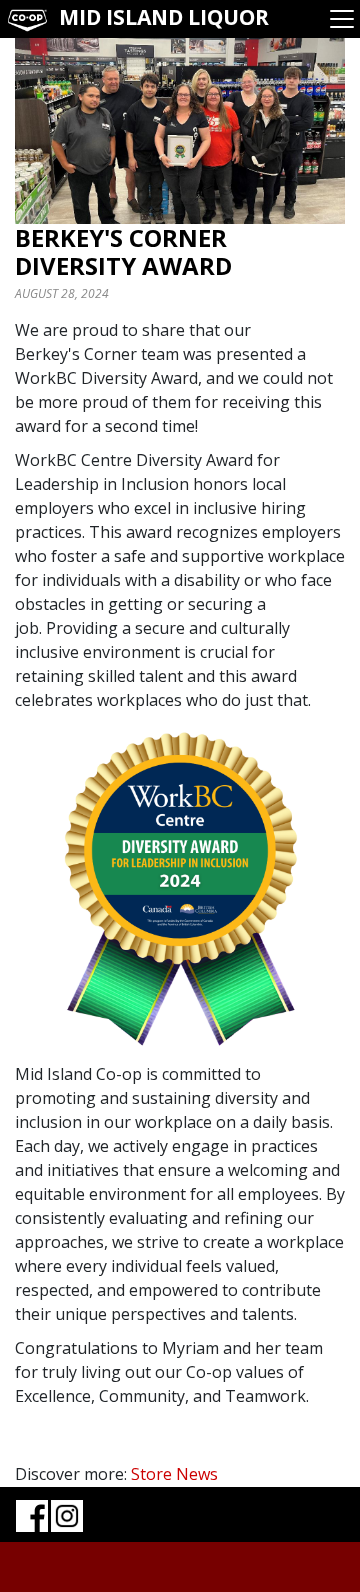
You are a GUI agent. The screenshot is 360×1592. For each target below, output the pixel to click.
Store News (174, 1474)
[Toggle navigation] (342, 19)
